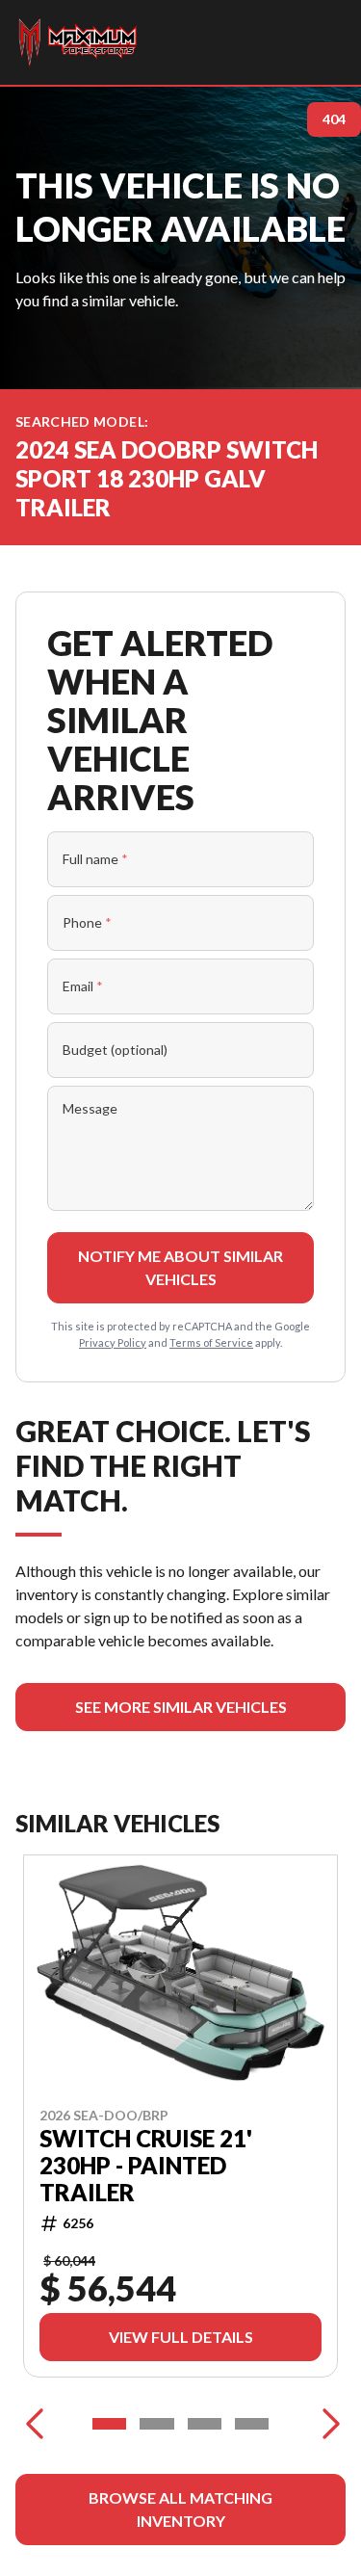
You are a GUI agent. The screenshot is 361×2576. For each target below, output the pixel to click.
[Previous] (35, 2424)
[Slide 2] (156, 2424)
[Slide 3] (205, 2424)
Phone (87, 922)
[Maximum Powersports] (77, 42)
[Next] (326, 2424)
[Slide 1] (109, 2424)
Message (90, 1108)
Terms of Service (211, 1342)
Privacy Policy (113, 1342)
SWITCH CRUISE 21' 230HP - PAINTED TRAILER (146, 2166)
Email (83, 986)
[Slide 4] (252, 2424)
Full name (95, 859)
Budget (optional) (115, 1050)
